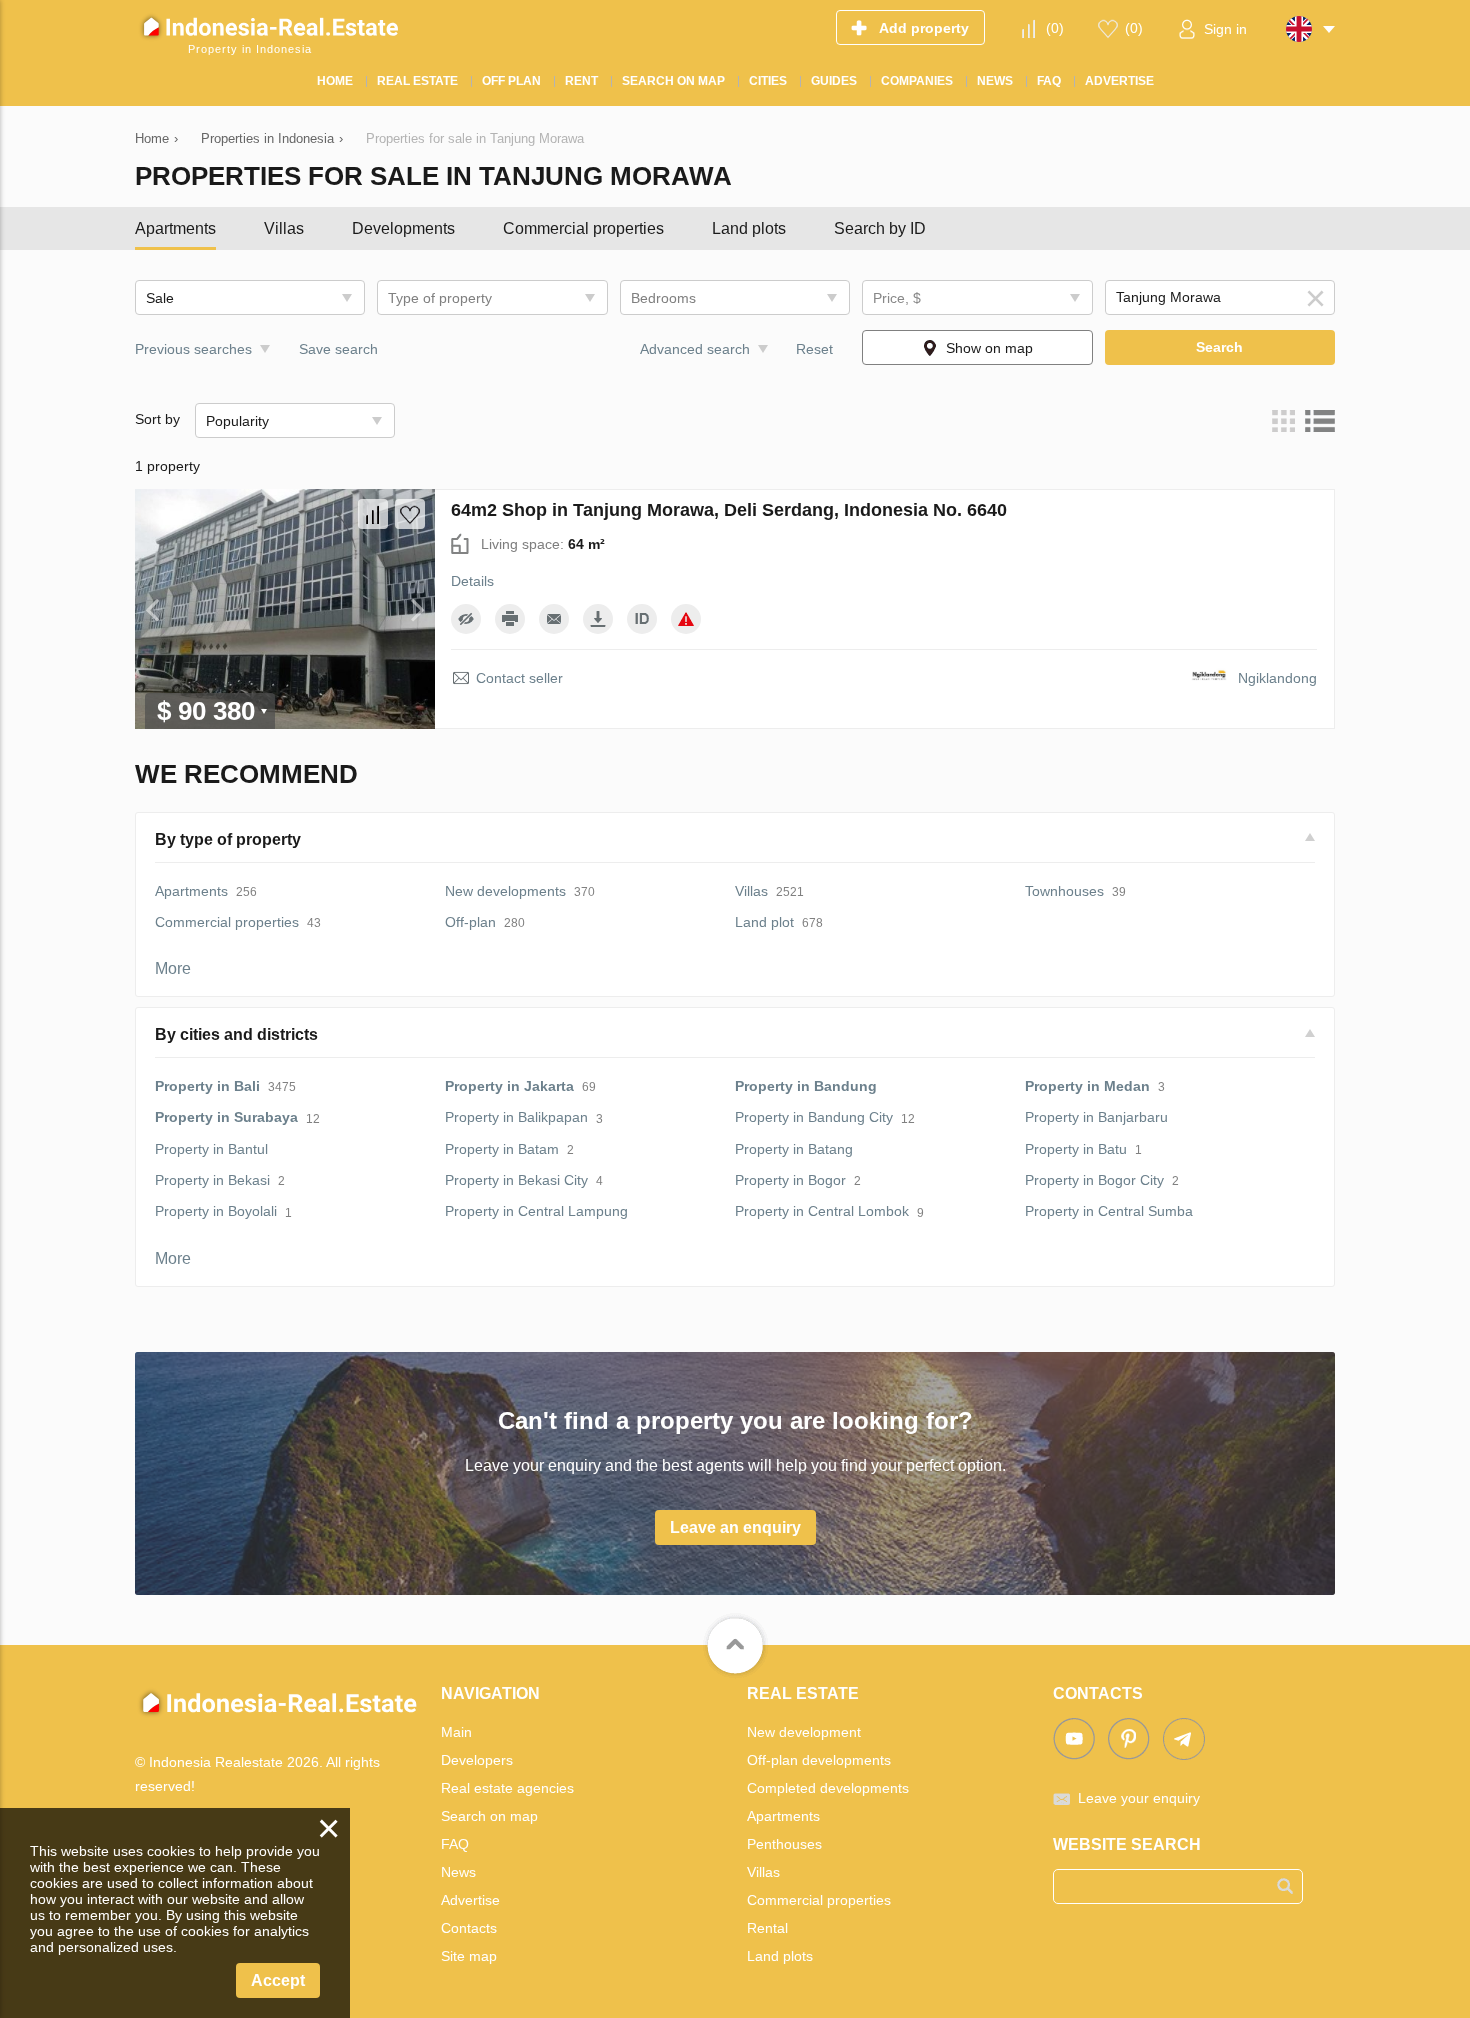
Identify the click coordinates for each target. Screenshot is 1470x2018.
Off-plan (470, 922)
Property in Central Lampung (536, 1211)
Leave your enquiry (1139, 1798)
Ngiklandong (1277, 678)
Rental (767, 1928)
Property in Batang (794, 1149)
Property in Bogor (790, 1180)
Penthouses (784, 1844)
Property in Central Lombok (822, 1211)
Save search (338, 349)
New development (804, 1732)
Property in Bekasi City (516, 1180)
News (458, 1872)
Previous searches (193, 349)
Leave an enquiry (735, 1527)
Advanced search (695, 349)
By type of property (228, 839)
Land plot (764, 922)
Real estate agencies (507, 1788)
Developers (477, 1760)
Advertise (470, 1900)
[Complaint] (686, 619)
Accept (278, 1980)
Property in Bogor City (1094, 1180)
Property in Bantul (211, 1149)
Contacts (469, 1928)
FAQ (455, 1844)
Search (1219, 347)
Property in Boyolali (216, 1211)
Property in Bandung (806, 1086)
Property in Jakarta (509, 1086)
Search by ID (880, 228)
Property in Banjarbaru (1096, 1117)
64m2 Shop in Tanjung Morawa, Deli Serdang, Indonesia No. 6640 (729, 510)
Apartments (175, 228)
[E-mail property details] (554, 619)
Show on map (989, 348)
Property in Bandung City (814, 1117)
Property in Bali (207, 1086)
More (173, 968)
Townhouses (1064, 891)
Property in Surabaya (226, 1117)
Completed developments (828, 1788)
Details (472, 581)
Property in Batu (1076, 1149)
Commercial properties (583, 228)
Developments (403, 228)
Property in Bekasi (212, 1180)
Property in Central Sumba (1109, 1211)
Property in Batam (502, 1149)
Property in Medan (1087, 1086)
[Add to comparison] (373, 514)
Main (456, 1732)
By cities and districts (236, 1034)
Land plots (749, 228)
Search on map (489, 1816)
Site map (469, 1956)
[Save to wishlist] (410, 514)
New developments (505, 891)
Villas (284, 228)
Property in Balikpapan (516, 1117)
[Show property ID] (642, 619)
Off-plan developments (819, 1760)
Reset (814, 349)
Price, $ (897, 298)
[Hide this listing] (466, 619)
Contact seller (519, 678)
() (1055, 28)
